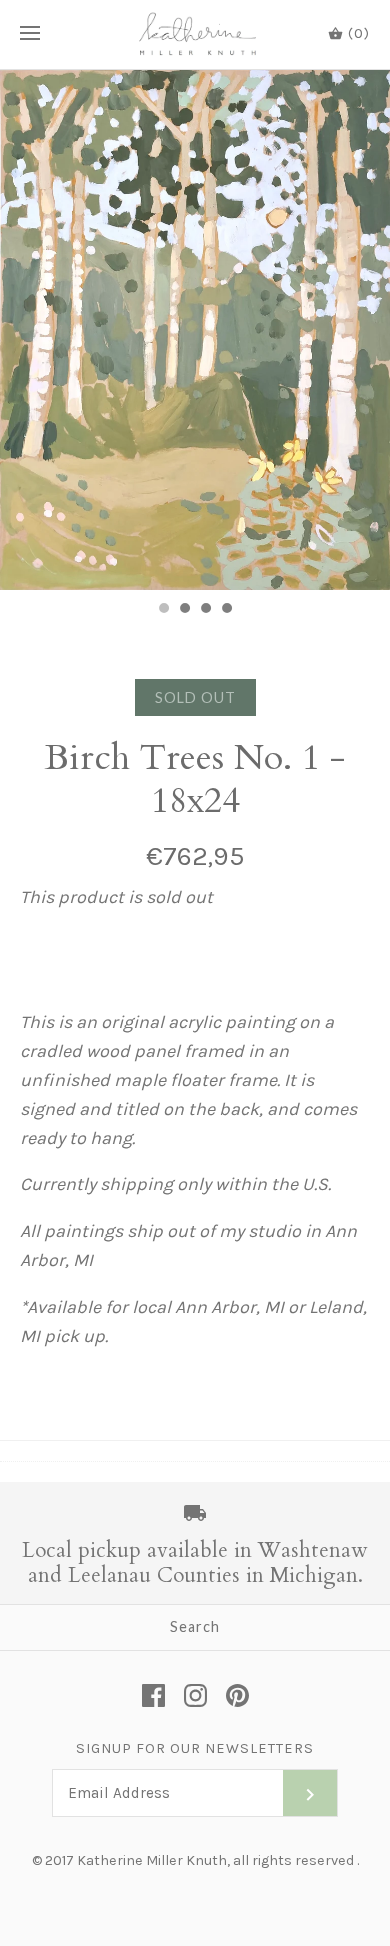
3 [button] (205, 610)
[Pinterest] (237, 1695)
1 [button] (163, 610)
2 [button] (184, 610)
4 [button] (226, 610)
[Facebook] (153, 1695)
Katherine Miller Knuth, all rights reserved (215, 1860)
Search (195, 1626)
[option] (195, 330)
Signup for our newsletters (195, 1748)
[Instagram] (195, 1695)
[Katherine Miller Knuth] (195, 34)
